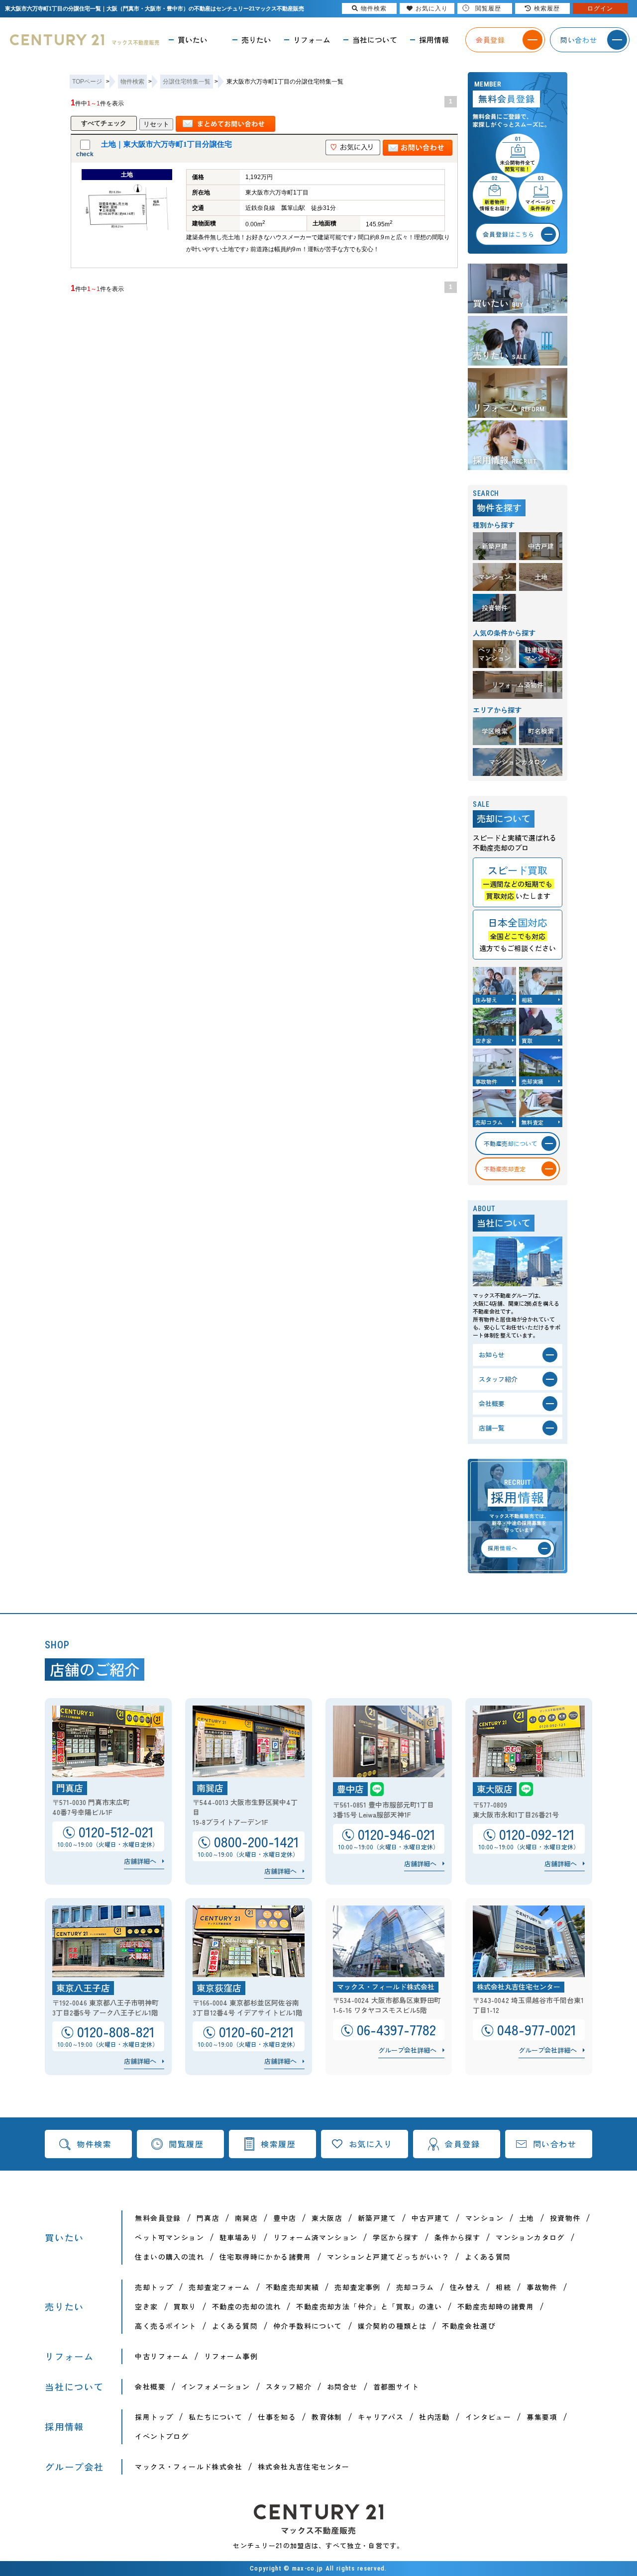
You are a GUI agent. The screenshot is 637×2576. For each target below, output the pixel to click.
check (85, 154)
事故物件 (542, 2287)
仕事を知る (277, 2417)
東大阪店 (327, 2218)
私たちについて (215, 2417)
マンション (484, 2218)
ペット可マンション (169, 2237)
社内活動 (434, 2417)
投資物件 (565, 2218)
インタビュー (488, 2417)
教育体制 (327, 2417)
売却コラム (415, 2287)
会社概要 (150, 2386)
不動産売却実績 (293, 2287)
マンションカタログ (530, 2237)
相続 (503, 2287)
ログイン (600, 8)
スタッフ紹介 (289, 2386)
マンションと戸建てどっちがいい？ (388, 2257)
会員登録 (462, 2144)
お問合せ (342, 2386)
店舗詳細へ (140, 1861)
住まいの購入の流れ (169, 2257)
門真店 (208, 2218)
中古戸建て (431, 2218)
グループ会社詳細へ (407, 2050)
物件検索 (94, 2144)
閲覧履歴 (186, 2144)
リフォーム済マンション (315, 2237)
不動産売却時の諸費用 (496, 2306)
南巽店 (246, 2218)
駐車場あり (239, 2237)
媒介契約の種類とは (392, 2326)
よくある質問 (488, 2257)
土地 (527, 2218)
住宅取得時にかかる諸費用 (265, 2257)
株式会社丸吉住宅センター (304, 2467)
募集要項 (542, 2417)
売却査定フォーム (219, 2287)
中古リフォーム (162, 2356)
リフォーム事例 (231, 2356)
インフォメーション (216, 2386)
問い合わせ (555, 2144)
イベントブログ (162, 2436)
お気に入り (371, 2144)
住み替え (465, 2287)
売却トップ (154, 2287)
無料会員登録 (158, 2218)
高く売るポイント (165, 2326)
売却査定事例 (357, 2287)
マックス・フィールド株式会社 (189, 2467)
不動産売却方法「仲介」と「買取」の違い (369, 2306)
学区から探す (396, 2237)
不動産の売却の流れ (247, 2306)
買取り (185, 2306)
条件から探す (457, 2237)
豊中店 (285, 2218)
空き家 (146, 2306)
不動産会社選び (469, 2326)
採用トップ (154, 2417)
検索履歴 (278, 2144)
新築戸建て (377, 2218)
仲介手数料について (308, 2326)
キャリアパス (381, 2417)
